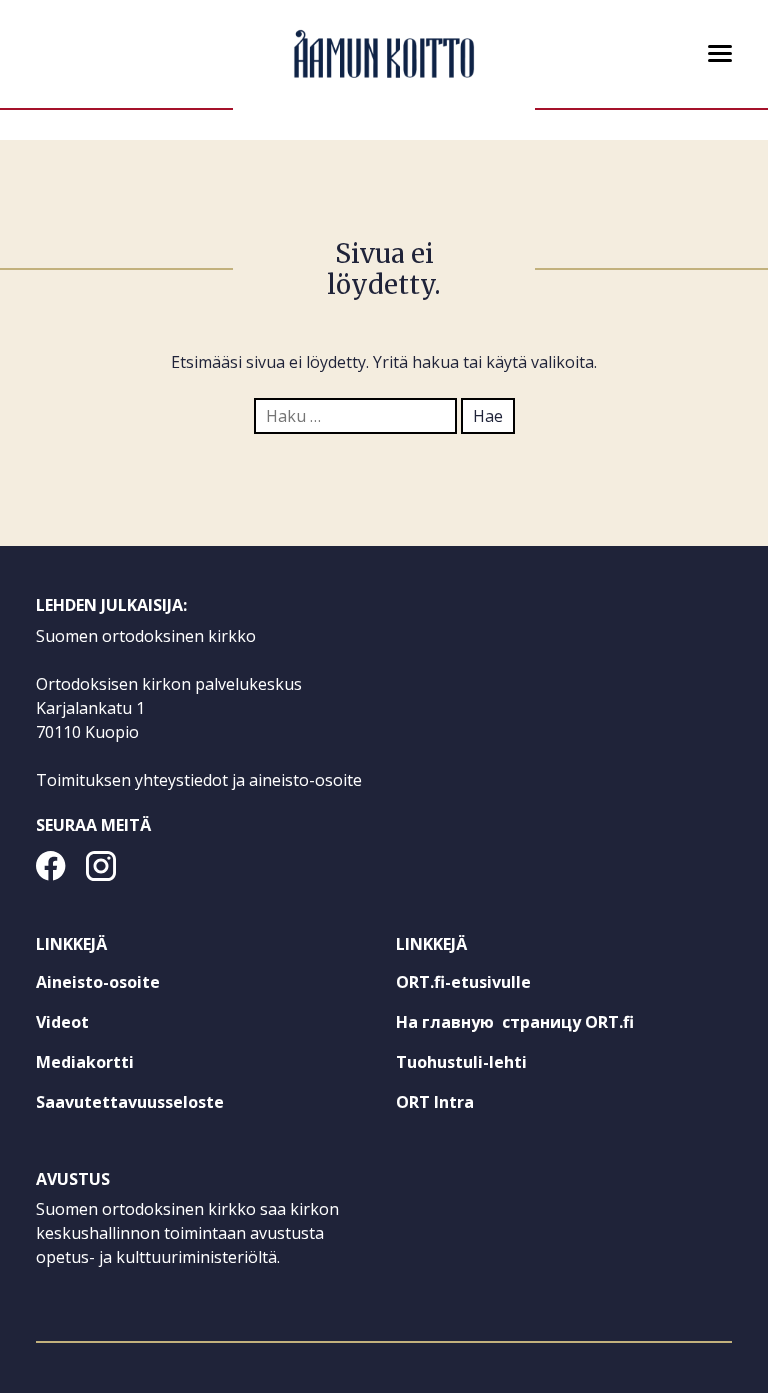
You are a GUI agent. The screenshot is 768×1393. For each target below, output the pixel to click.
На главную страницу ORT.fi (551, 1026)
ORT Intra (471, 1106)
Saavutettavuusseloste (130, 1102)
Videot (62, 1022)
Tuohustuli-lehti (498, 1066)
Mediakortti (85, 1062)
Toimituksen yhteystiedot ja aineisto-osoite (199, 780)
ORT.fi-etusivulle (500, 986)
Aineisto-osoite (98, 982)
